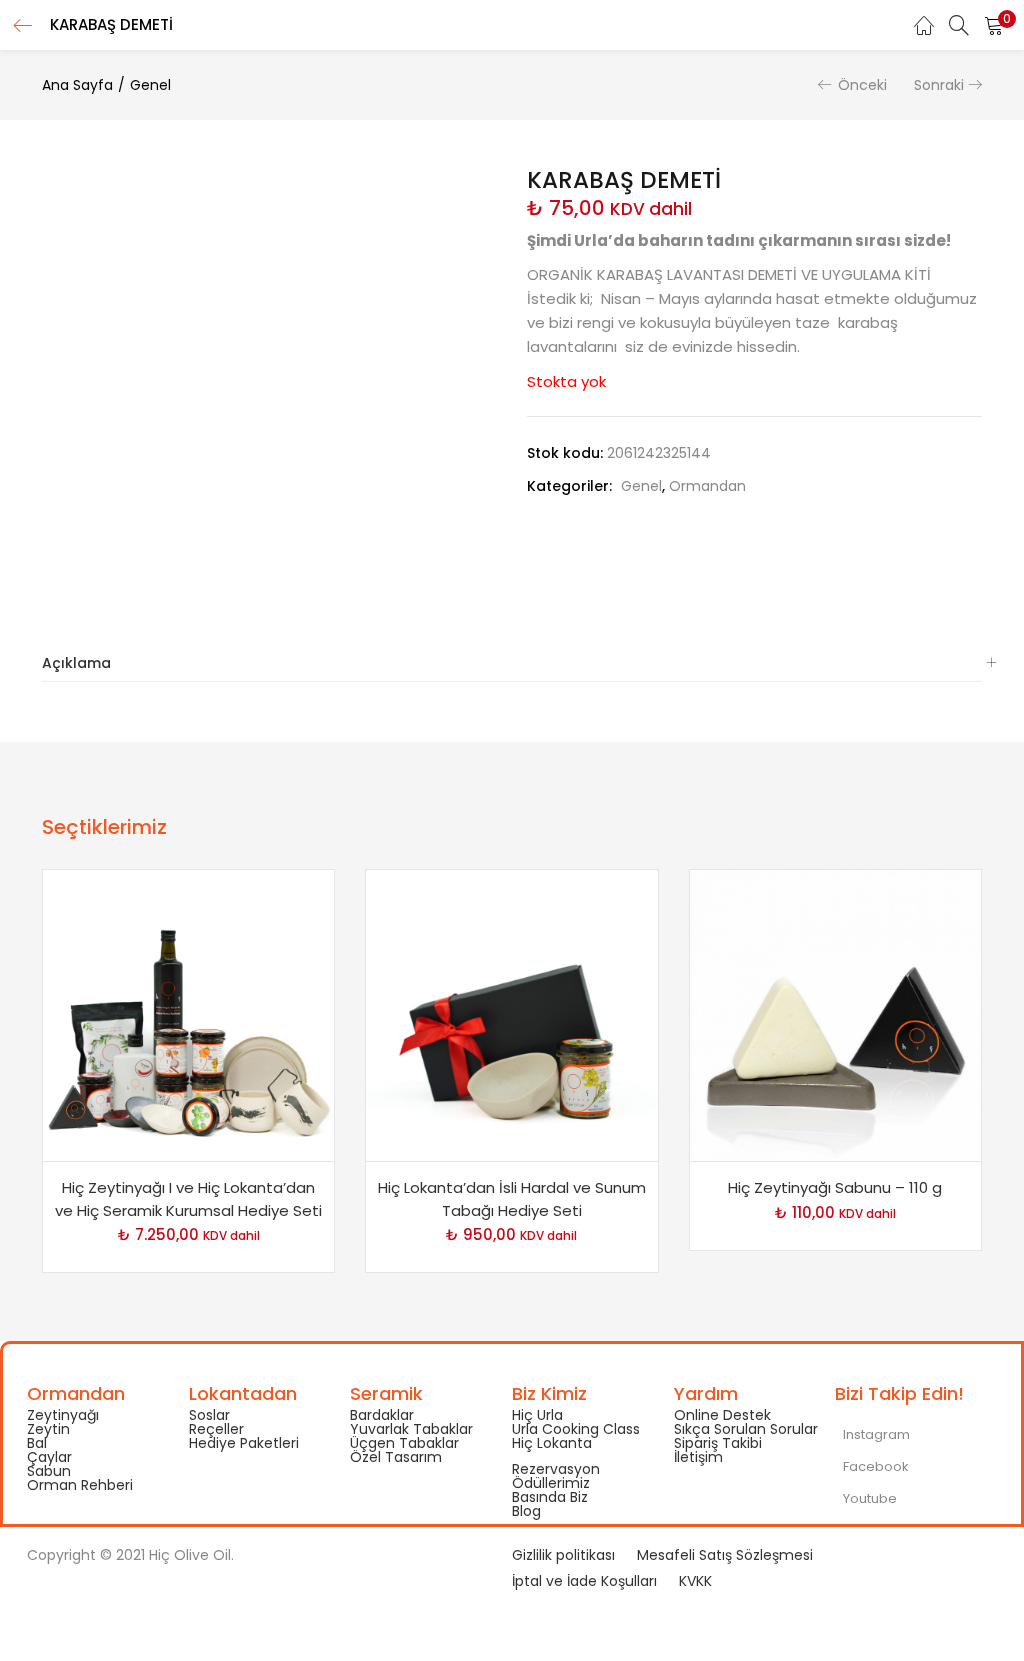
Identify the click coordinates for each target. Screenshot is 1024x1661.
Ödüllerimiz (551, 1483)
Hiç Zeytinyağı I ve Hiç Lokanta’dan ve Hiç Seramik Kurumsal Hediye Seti (188, 1199)
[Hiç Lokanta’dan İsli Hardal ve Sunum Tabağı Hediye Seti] (511, 1015)
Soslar (209, 1415)
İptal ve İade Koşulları (584, 1581)
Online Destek (722, 1415)
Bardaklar (382, 1415)
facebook (874, 1466)
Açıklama (76, 663)
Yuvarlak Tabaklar (411, 1429)
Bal (37, 1443)
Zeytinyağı (63, 1415)
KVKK (695, 1581)
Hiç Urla (537, 1415)
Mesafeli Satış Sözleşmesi (725, 1555)
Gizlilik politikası (563, 1555)
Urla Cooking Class (576, 1429)
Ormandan (707, 486)
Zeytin (48, 1429)
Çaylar (49, 1457)
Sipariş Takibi (718, 1443)
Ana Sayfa (77, 85)
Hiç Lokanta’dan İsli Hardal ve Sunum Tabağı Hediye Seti (512, 1199)
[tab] (512, 663)
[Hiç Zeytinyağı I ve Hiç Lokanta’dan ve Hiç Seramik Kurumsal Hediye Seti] (188, 1015)
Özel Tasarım (396, 1457)
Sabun (49, 1471)
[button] (994, 25)
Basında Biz (550, 1497)
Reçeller (216, 1429)
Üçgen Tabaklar (404, 1443)
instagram (875, 1434)
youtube (868, 1498)
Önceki (862, 85)
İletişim (698, 1457)
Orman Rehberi (80, 1485)
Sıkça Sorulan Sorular (746, 1429)
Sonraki (939, 85)
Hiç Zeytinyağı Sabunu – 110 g (835, 1187)
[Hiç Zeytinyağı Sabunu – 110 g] (835, 1015)
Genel (150, 85)
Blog (526, 1511)
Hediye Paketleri (244, 1443)
